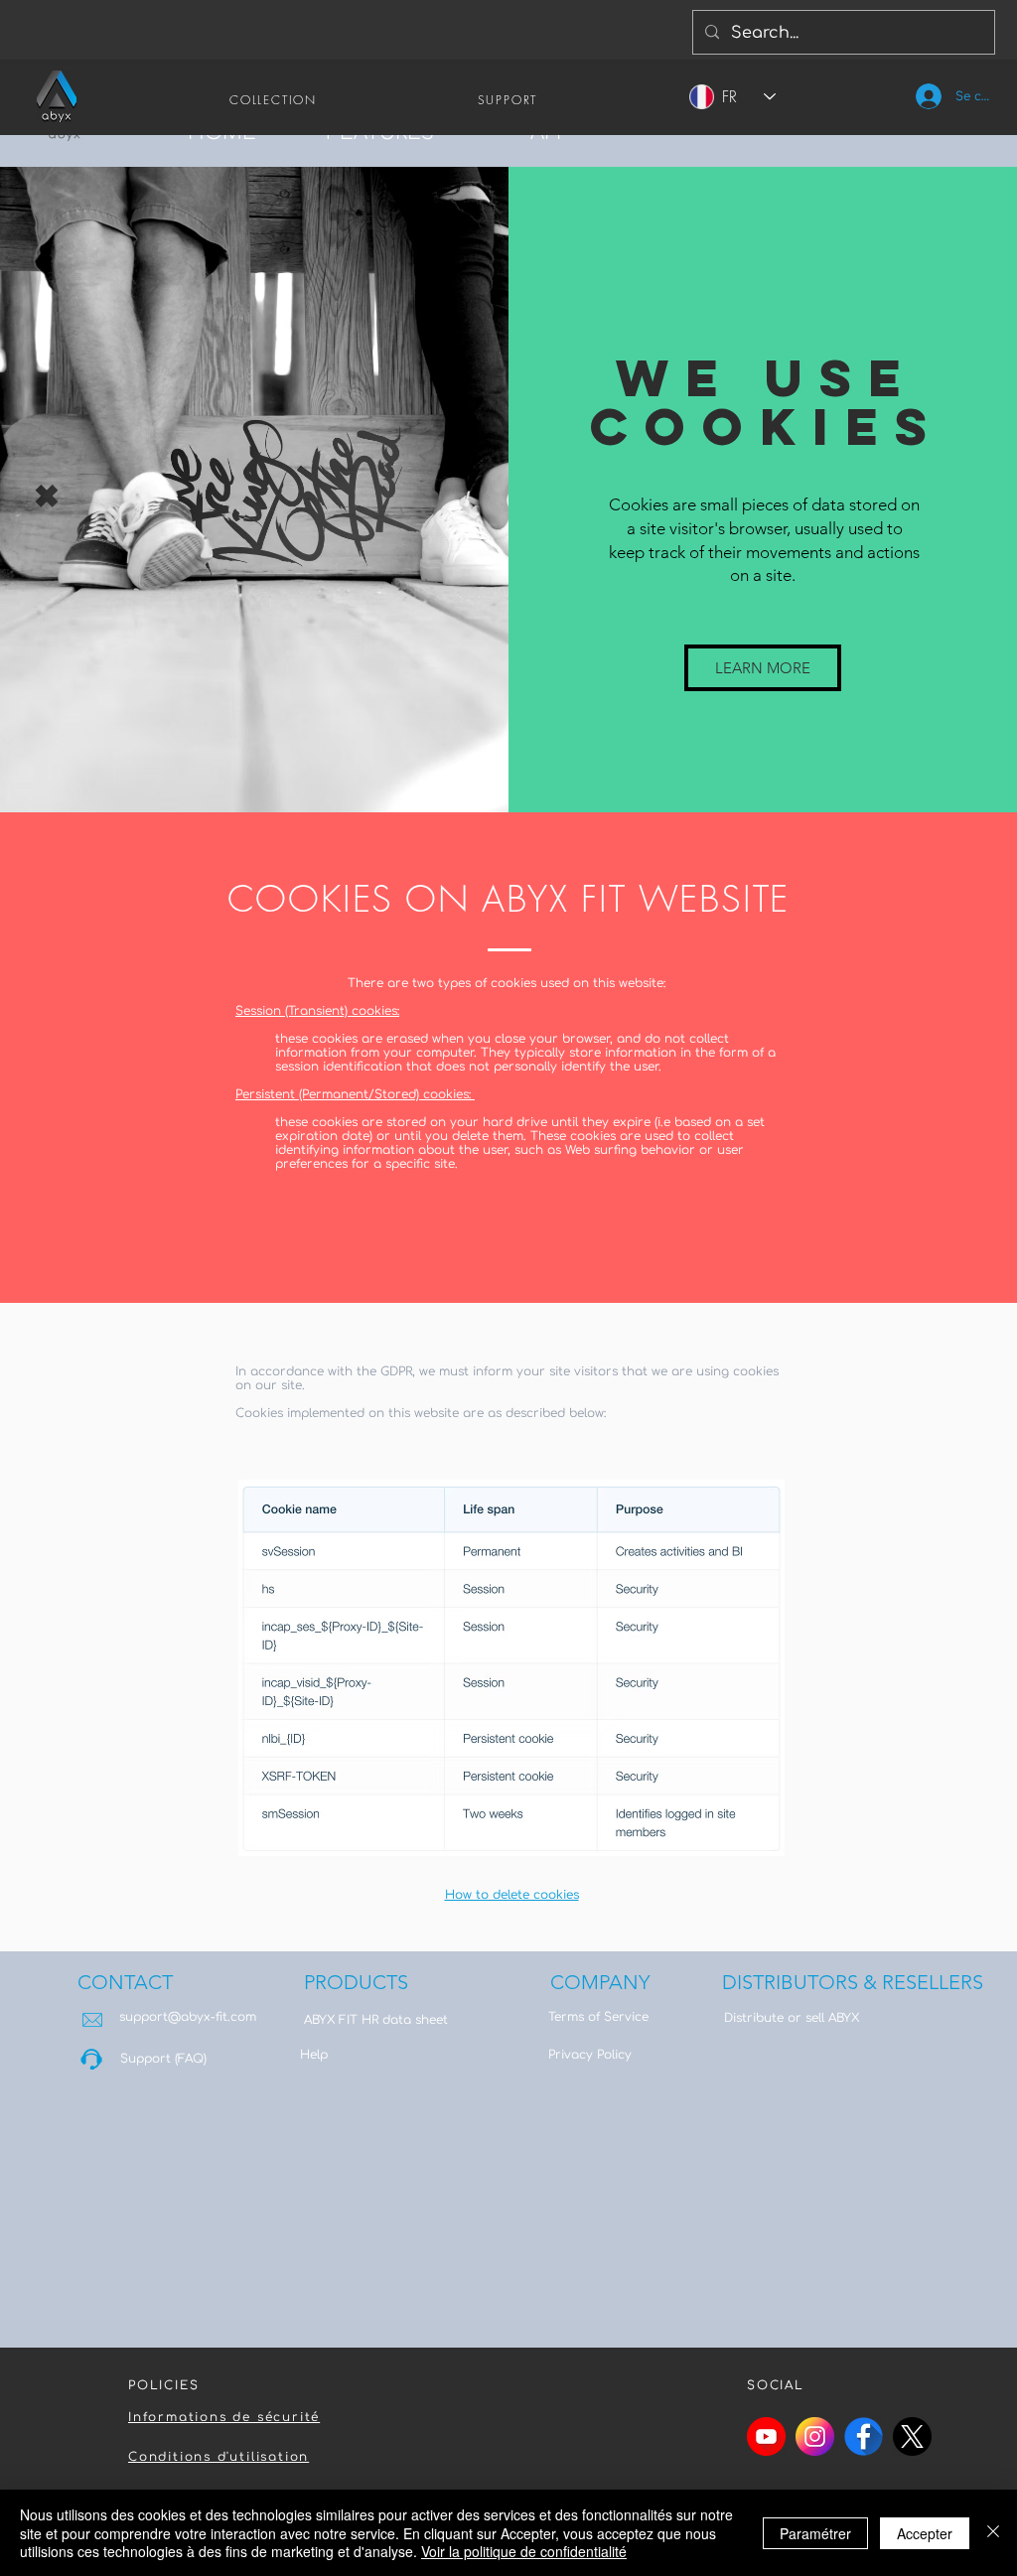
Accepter (925, 2533)
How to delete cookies (512, 1895)
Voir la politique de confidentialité (524, 2551)
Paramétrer (815, 2533)
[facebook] (864, 2436)
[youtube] (766, 2436)
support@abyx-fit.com (188, 2017)
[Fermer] (993, 2533)
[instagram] (815, 2436)
